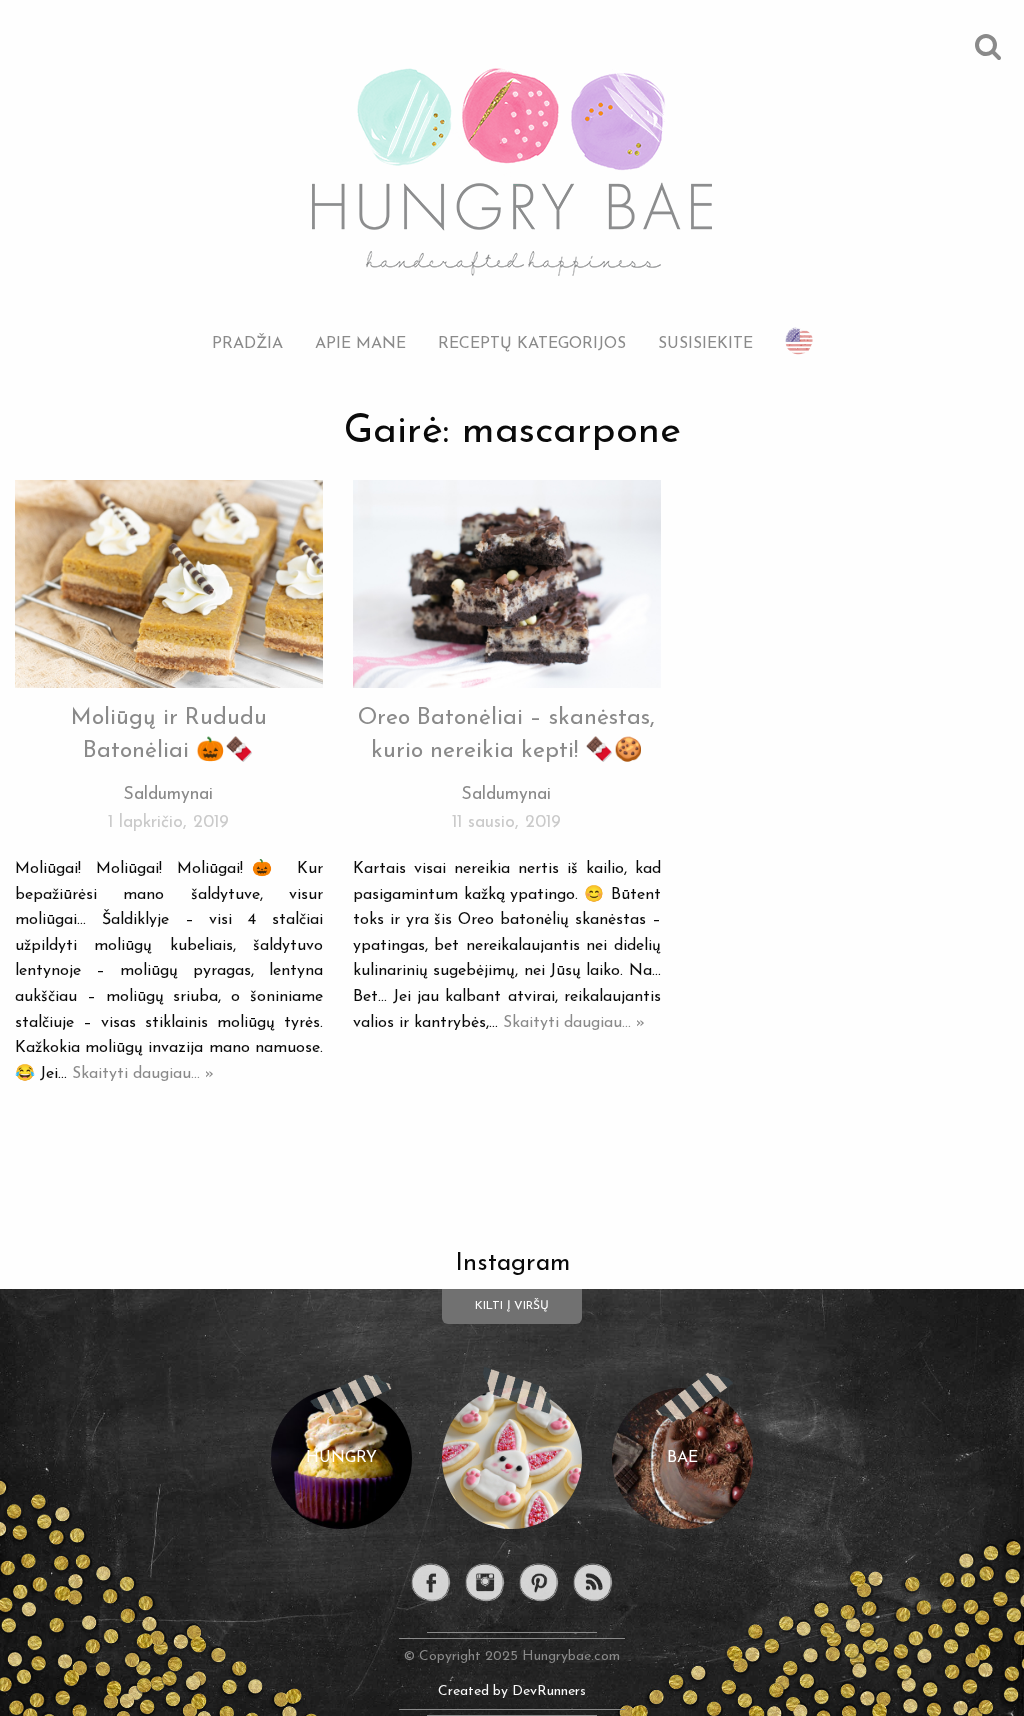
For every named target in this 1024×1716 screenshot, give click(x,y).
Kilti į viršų (512, 1306)
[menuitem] (247, 328)
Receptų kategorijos (532, 343)
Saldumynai (168, 794)
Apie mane (360, 343)
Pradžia (247, 343)
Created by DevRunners (512, 1691)
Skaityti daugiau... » (143, 1074)
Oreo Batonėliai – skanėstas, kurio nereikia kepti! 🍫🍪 (506, 734)
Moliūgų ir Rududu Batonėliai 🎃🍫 (169, 734)
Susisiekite (705, 343)
